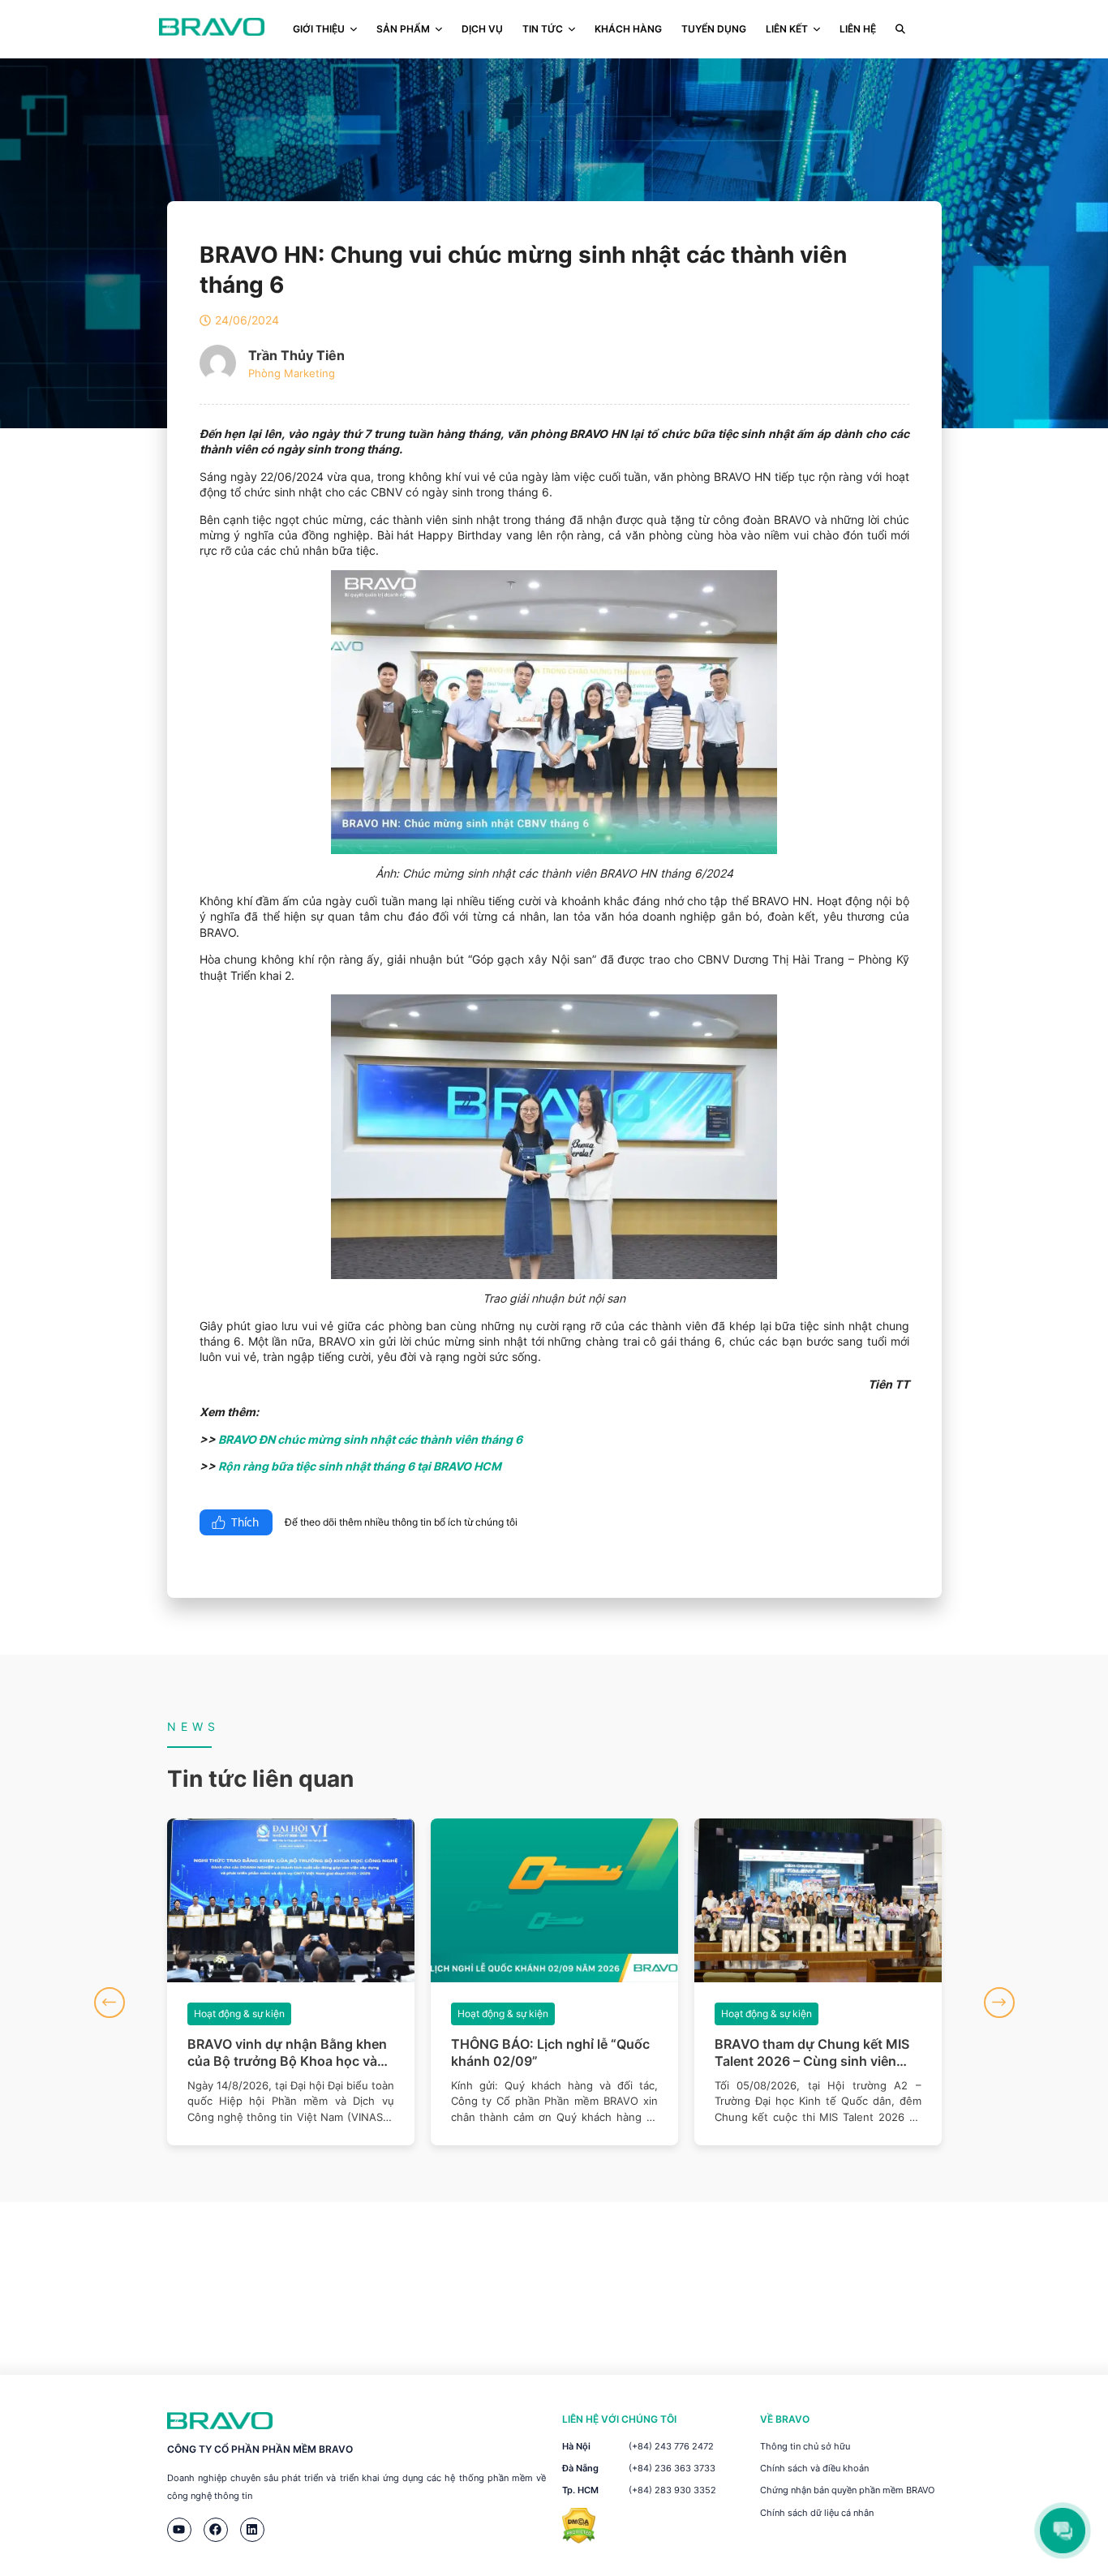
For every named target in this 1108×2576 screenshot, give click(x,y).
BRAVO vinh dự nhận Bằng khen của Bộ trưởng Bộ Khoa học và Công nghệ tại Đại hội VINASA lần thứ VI (287, 2053)
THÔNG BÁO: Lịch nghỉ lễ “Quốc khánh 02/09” (550, 2052)
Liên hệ (858, 29)
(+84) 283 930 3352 (672, 2490)
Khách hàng (628, 29)
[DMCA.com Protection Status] (579, 2539)
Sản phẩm (403, 29)
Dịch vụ (482, 29)
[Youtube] (179, 2530)
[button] (110, 2003)
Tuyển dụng (714, 29)
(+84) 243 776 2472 (671, 2446)
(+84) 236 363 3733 (672, 2468)
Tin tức (543, 29)
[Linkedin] (252, 2530)
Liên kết (787, 29)
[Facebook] (216, 2530)
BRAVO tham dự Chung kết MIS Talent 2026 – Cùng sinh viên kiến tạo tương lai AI (812, 2053)
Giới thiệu (319, 29)
